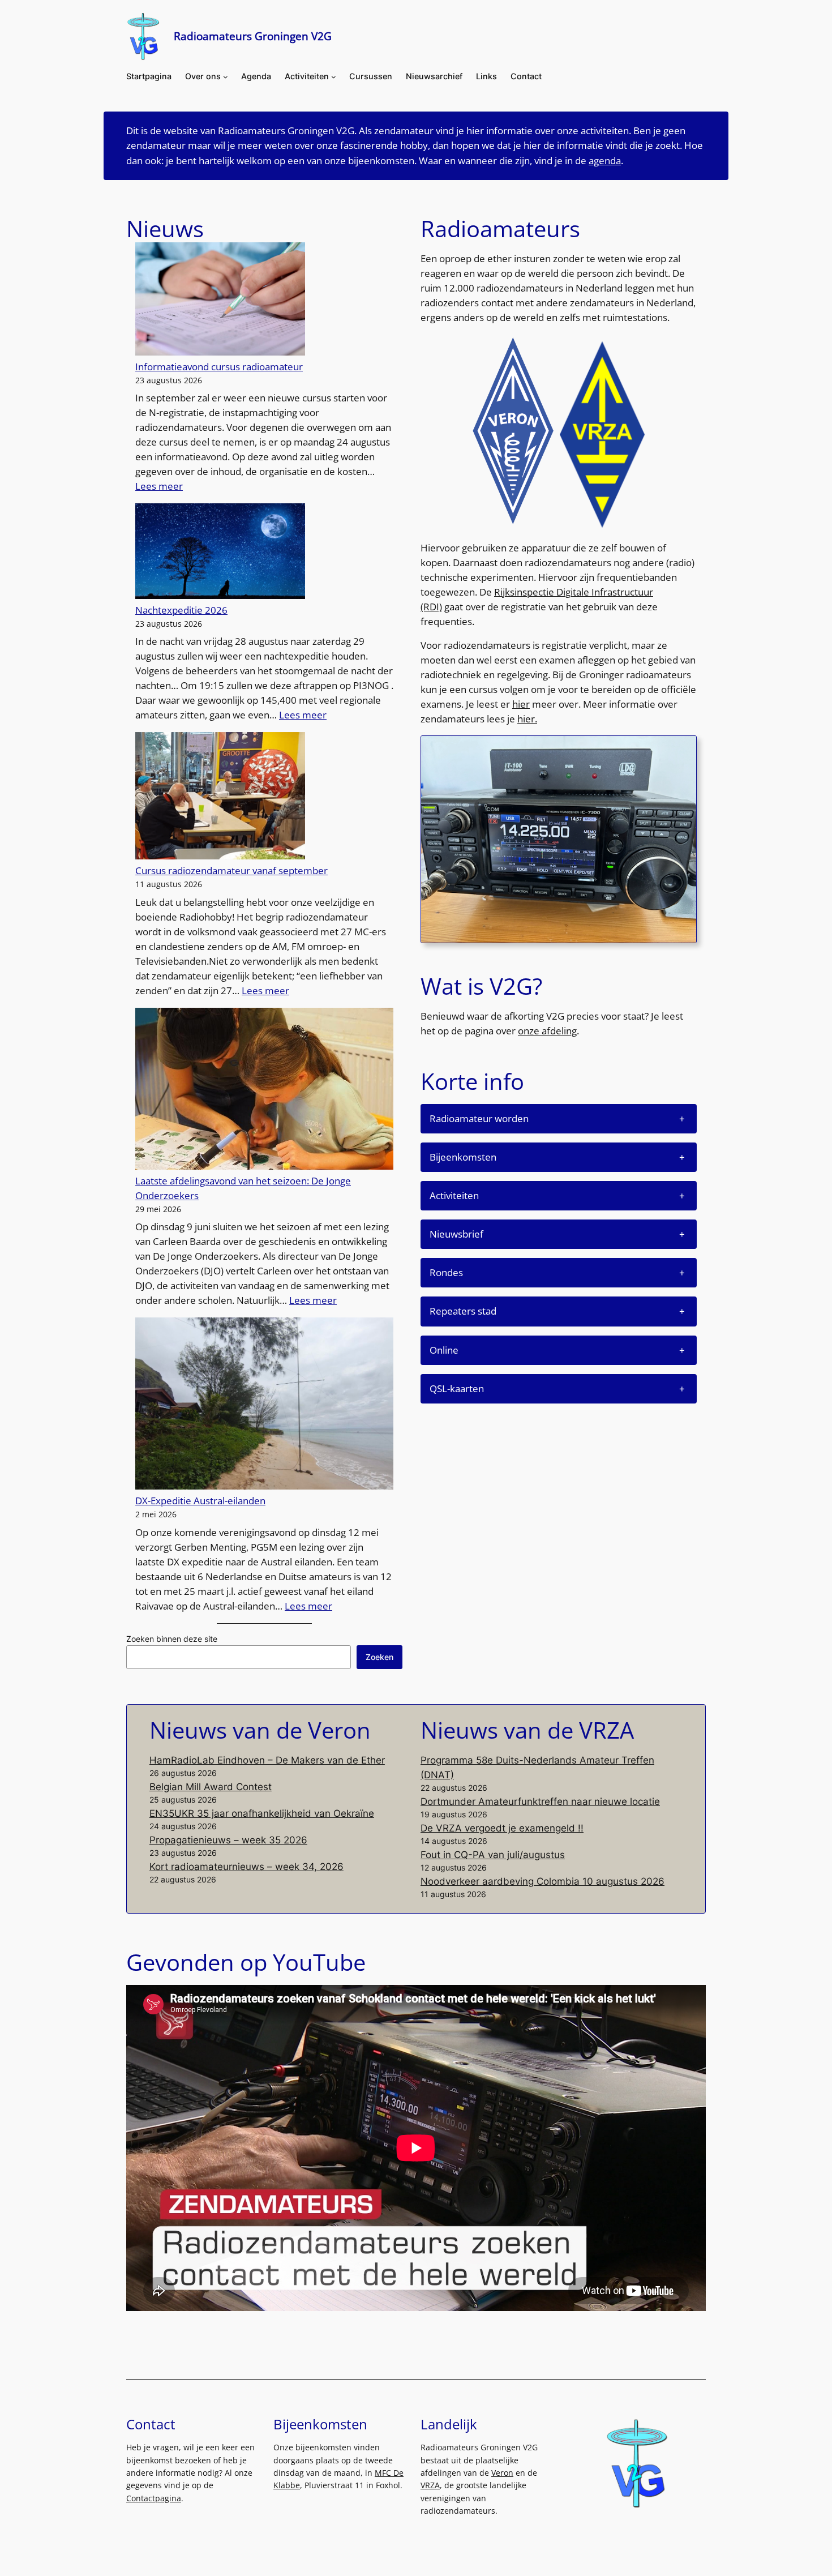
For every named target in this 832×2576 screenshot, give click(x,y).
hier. (527, 719)
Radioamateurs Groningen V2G (253, 36)
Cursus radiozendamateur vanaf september (231, 870)
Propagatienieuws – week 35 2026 (228, 1840)
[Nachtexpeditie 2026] (220, 553)
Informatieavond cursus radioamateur (219, 367)
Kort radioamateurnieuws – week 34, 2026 (246, 1867)
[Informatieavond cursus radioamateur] (220, 301)
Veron (502, 2473)
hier (521, 704)
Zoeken (379, 1657)
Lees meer (159, 486)
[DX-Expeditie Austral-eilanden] (264, 1405)
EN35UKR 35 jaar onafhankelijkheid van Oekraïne (262, 1813)
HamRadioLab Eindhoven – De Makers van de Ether (267, 1760)
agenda (605, 161)
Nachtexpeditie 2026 (181, 610)
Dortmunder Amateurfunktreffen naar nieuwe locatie (540, 1802)
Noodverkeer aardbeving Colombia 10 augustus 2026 (542, 1881)
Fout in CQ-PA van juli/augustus (493, 1855)
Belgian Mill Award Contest (211, 1787)
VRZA (430, 2485)
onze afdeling (547, 1031)
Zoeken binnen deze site (172, 1639)
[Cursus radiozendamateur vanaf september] (220, 798)
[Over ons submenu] (226, 77)
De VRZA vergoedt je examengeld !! (502, 1828)
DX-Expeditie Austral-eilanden (200, 1501)
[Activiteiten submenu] (334, 77)
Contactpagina (154, 2498)
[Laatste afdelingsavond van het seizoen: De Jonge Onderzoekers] (264, 1091)
